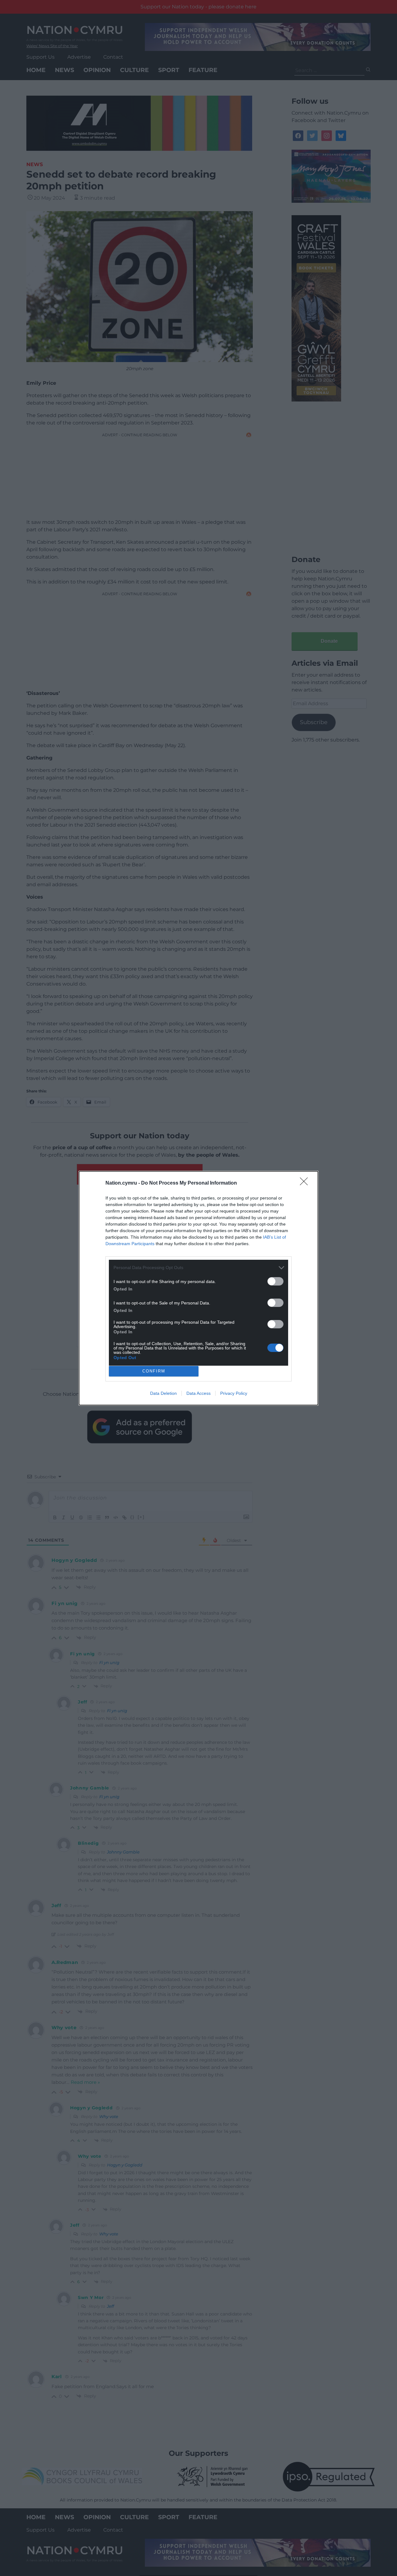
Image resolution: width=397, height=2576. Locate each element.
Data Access (198, 1393)
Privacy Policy (234, 1393)
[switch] (275, 1281)
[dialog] (198, 1288)
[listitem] (198, 1268)
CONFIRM (154, 1371)
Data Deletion (163, 1393)
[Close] (306, 1183)
